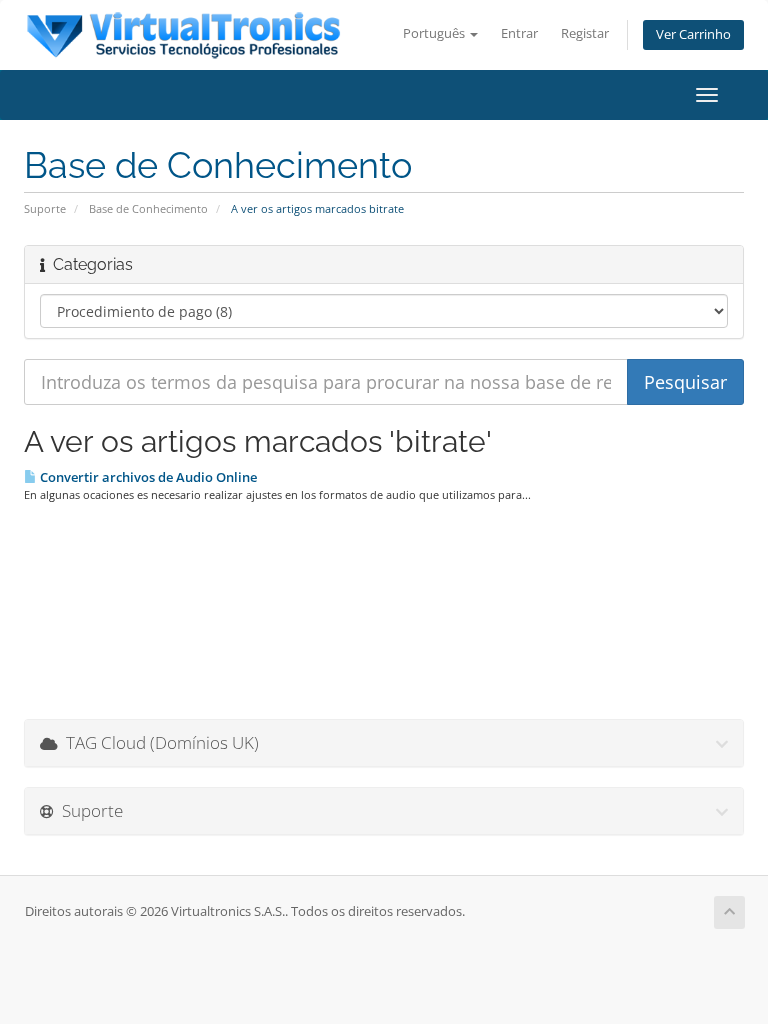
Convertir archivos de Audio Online (147, 477)
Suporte (45, 208)
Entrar (519, 33)
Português (435, 33)
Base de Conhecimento (148, 208)
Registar (585, 33)
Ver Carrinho (693, 34)
